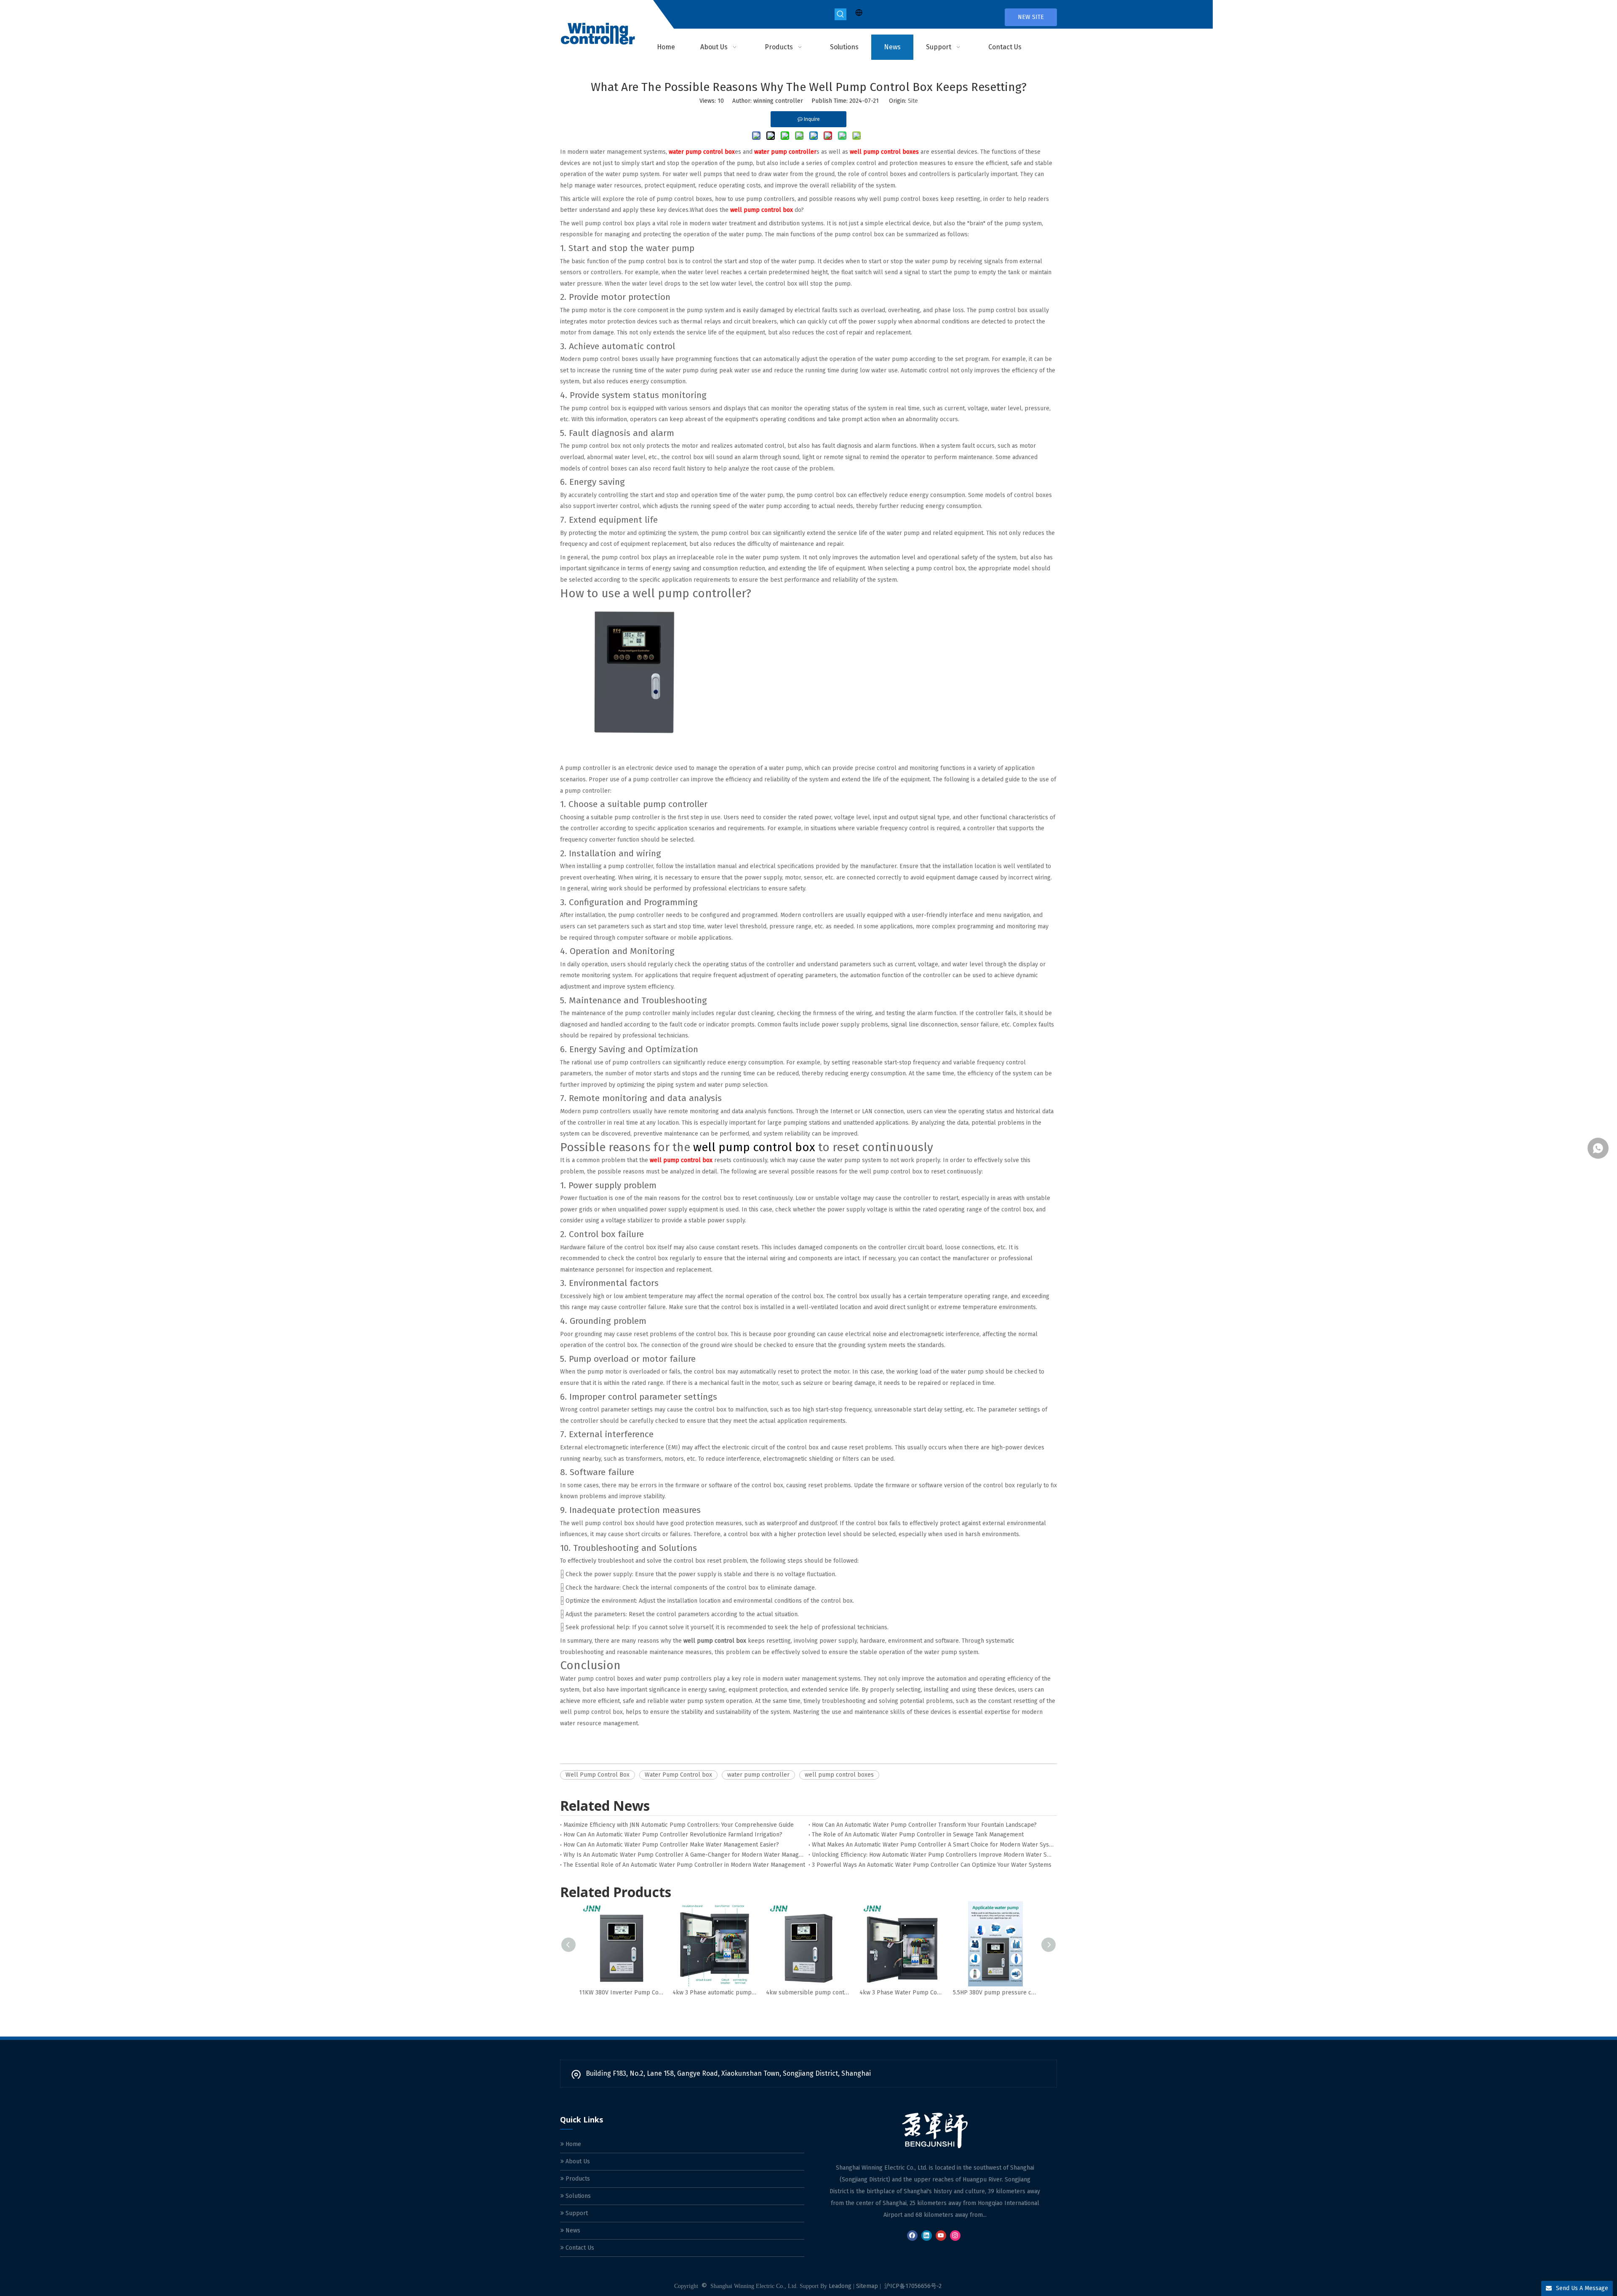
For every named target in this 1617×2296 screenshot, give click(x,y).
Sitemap (867, 2286)
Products (577, 2179)
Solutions (577, 2196)
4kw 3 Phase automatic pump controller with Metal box (715, 1993)
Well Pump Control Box (598, 1775)
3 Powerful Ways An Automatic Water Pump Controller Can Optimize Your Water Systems (932, 1865)
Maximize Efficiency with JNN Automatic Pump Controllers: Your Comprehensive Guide (679, 1825)
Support (576, 2213)
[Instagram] (955, 2236)
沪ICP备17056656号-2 (913, 2286)
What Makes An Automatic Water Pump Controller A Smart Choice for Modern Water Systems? (933, 1845)
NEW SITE (1031, 17)
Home (572, 2144)
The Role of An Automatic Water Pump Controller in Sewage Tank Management (918, 1835)
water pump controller (758, 1775)
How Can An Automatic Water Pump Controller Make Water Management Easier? (671, 1845)
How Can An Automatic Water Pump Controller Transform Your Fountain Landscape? (924, 1825)
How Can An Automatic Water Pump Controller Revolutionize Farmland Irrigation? (673, 1835)
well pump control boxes (839, 1775)
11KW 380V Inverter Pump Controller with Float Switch (622, 1993)
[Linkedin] (927, 2236)
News (572, 2231)
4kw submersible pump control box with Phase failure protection (808, 1993)
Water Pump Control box (678, 1775)
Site (913, 101)
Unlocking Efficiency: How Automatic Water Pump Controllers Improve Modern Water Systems (933, 1855)
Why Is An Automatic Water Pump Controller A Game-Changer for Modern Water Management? (684, 1855)
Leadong (840, 2286)
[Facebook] (912, 2236)
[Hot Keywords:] (841, 14)
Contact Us (579, 2248)
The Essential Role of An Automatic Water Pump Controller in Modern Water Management (684, 1865)
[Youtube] (941, 2236)
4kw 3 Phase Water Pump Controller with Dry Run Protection (902, 1993)
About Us (577, 2161)
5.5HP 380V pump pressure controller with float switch (995, 1993)
